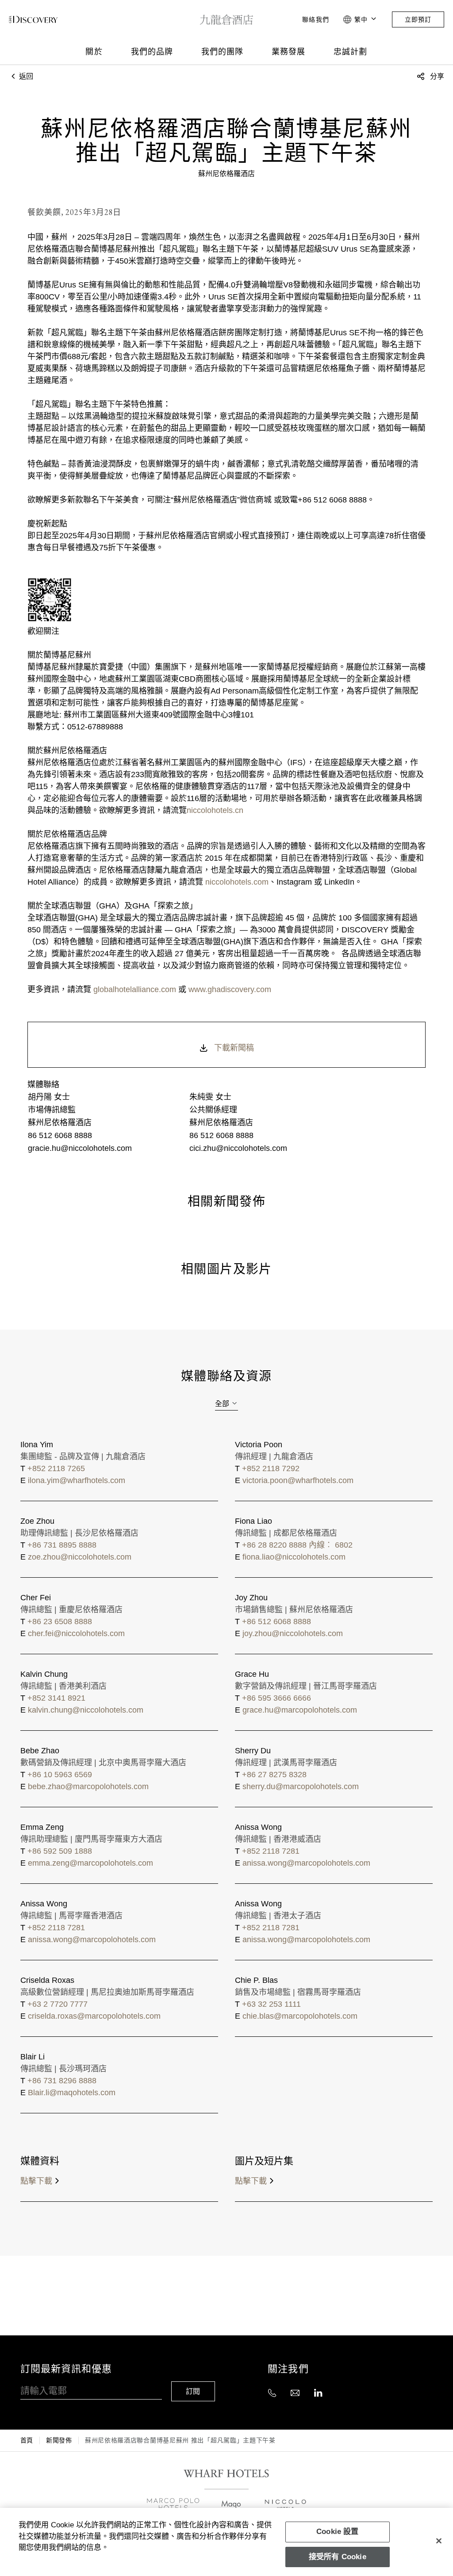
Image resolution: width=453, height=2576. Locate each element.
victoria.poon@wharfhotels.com (298, 1480)
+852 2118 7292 (271, 1468)
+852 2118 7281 (271, 1851)
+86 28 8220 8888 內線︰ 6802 (297, 1545)
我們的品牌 (152, 52)
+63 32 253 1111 (271, 2004)
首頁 (27, 2440)
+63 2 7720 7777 (58, 2004)
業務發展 (288, 52)
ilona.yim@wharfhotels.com (77, 1480)
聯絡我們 (315, 19)
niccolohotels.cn (215, 810)
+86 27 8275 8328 (274, 1775)
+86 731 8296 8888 (62, 2081)
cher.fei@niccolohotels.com (76, 1633)
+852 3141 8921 (56, 1698)
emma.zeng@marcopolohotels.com (90, 1863)
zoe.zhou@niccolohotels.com (80, 1557)
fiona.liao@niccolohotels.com (294, 1557)
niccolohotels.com (236, 882)
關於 (94, 52)
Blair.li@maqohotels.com (72, 2093)
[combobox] (226, 1404)
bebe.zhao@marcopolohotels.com (88, 1786)
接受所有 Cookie (338, 2557)
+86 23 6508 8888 (60, 1621)
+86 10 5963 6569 (60, 1775)
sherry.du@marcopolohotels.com (301, 1786)
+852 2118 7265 (56, 1468)
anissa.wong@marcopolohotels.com (306, 1863)
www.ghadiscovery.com (230, 989)
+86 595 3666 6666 (276, 1698)
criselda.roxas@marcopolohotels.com (94, 2016)
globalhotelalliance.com (135, 989)
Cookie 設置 (338, 2532)
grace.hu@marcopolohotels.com (300, 1710)
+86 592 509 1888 (60, 1851)
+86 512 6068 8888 (276, 1621)
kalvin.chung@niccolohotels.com (86, 1710)
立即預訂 (418, 19)
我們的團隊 (222, 52)
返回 (25, 76)
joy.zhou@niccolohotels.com (293, 1633)
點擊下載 (36, 2181)
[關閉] (439, 2541)
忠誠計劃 (350, 52)
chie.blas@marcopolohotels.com (300, 2016)
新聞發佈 (59, 2440)
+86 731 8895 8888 (62, 1545)
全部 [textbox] (222, 1404)
